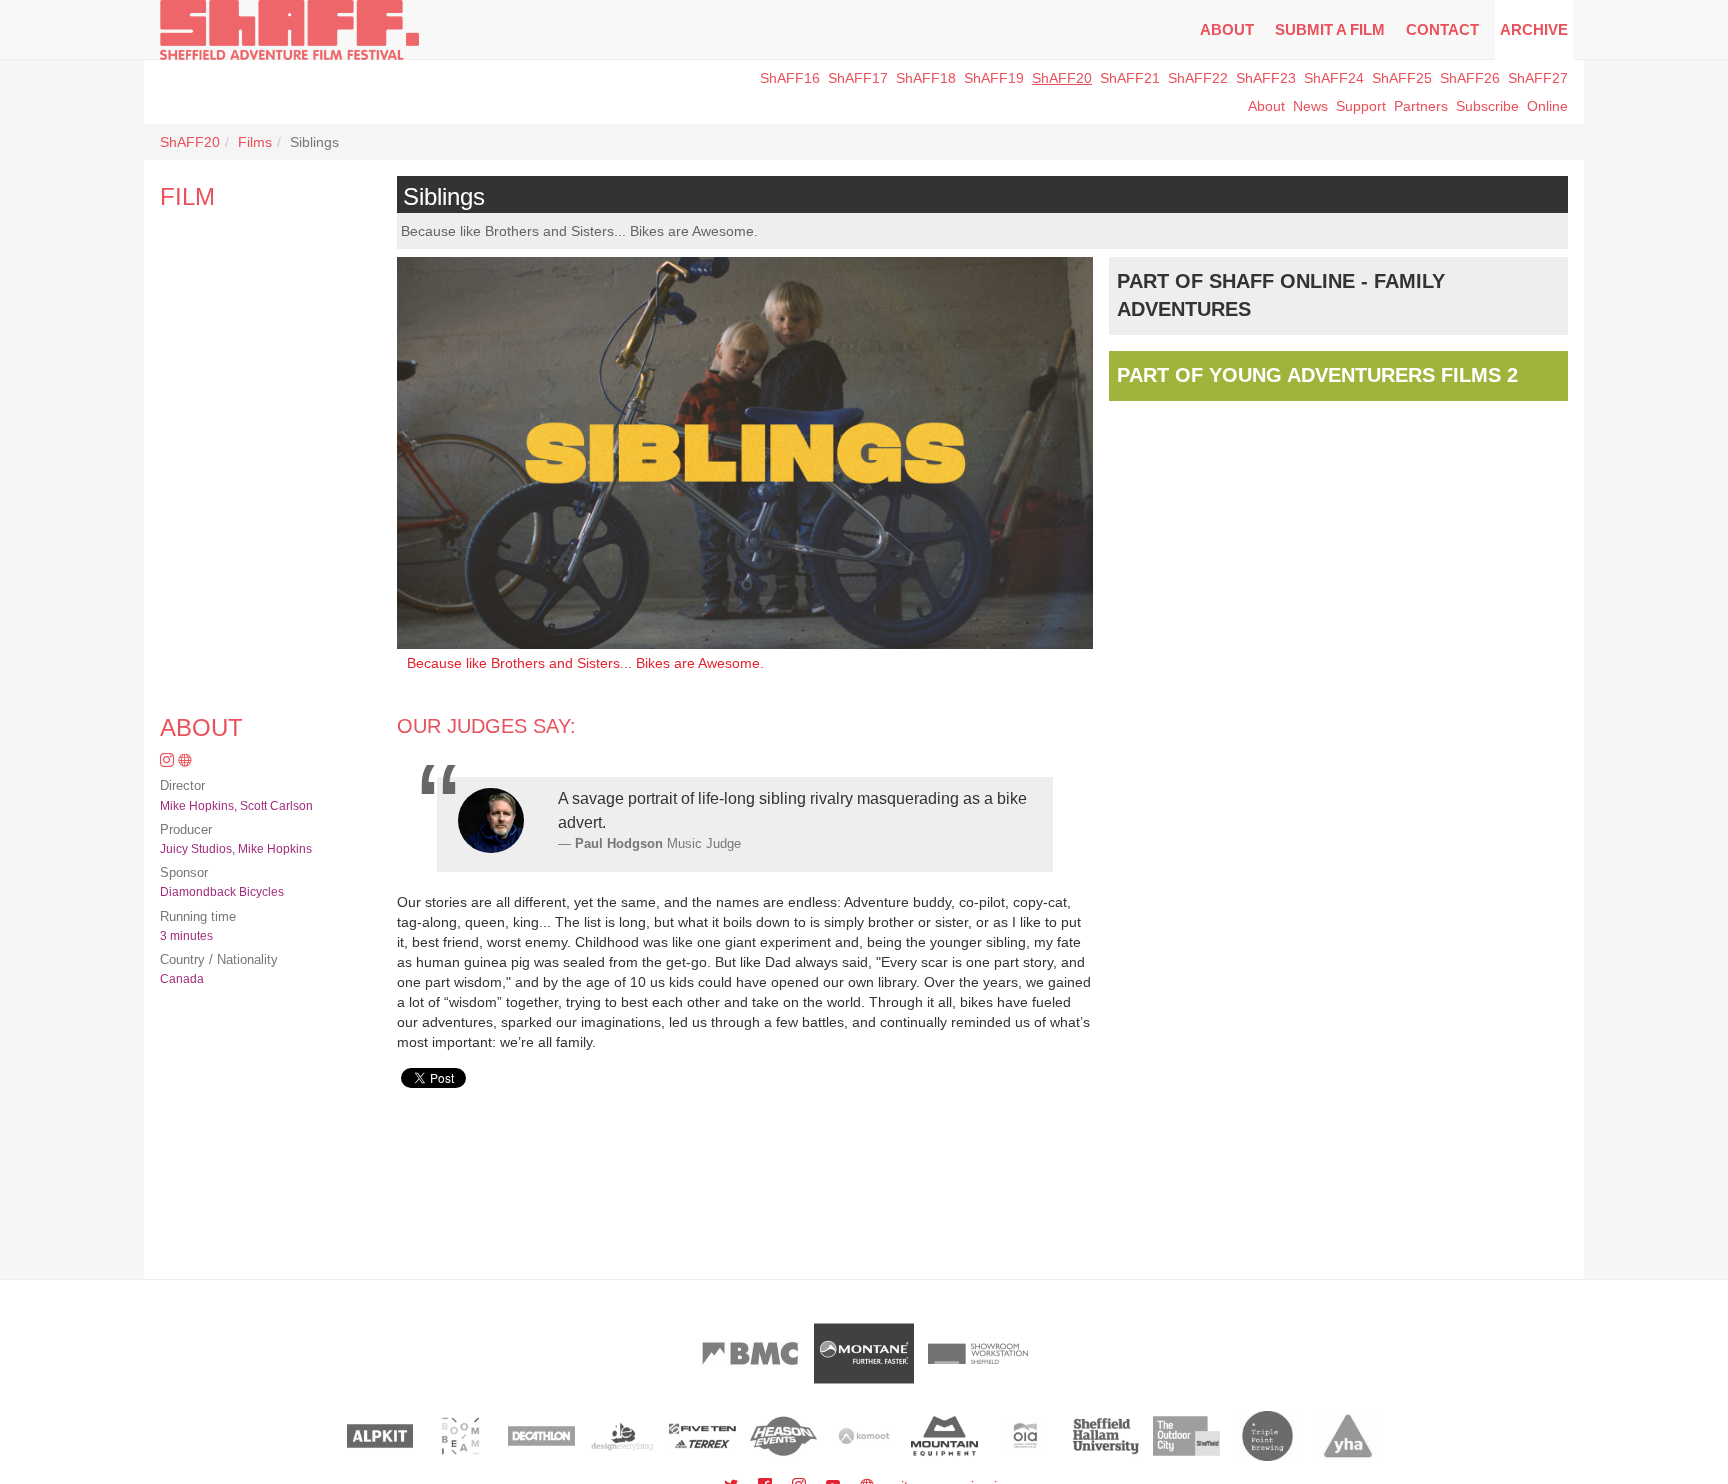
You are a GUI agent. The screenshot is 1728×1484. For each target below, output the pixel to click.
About (1227, 29)
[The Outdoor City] (1186, 1436)
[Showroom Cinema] (978, 1353)
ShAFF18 (926, 78)
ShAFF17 (858, 78)
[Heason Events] (783, 1436)
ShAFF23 (1266, 78)
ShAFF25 (1402, 78)
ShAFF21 (1130, 78)
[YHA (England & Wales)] (1348, 1436)
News (1310, 106)
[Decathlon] (541, 1436)
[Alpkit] (380, 1436)
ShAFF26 (1470, 78)
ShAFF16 (790, 78)
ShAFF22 (1198, 78)
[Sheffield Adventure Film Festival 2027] (289, 30)
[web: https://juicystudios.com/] (185, 761)
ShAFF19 (994, 78)
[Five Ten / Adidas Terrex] (702, 1436)
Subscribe (1487, 106)
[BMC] (750, 1353)
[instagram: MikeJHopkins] (169, 761)
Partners (1421, 106)
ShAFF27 (1538, 78)
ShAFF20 (1062, 78)
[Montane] (864, 1353)
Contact (1442, 29)
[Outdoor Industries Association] (1025, 1436)
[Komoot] (864, 1436)
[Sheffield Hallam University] (1106, 1436)
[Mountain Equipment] (944, 1436)
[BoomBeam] (460, 1436)
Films (255, 142)
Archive (1534, 29)
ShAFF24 (1334, 78)
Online (1547, 106)
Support (1361, 106)
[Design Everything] (622, 1436)
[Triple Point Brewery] (1267, 1436)
